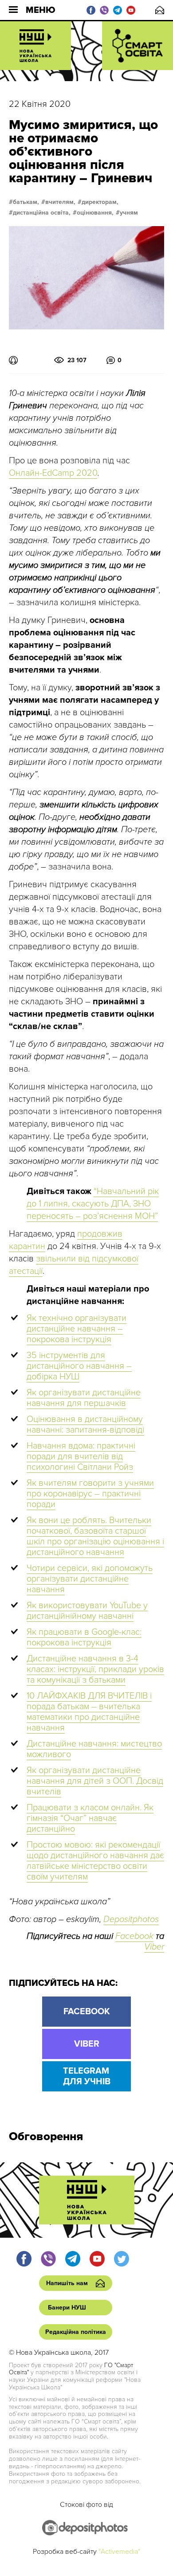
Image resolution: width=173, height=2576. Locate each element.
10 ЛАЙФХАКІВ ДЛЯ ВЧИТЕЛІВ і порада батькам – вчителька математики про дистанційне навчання (89, 1712)
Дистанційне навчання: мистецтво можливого (94, 1749)
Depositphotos (131, 1919)
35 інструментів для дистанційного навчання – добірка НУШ (79, 1366)
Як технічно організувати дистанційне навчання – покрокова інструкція (77, 1329)
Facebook (134, 1936)
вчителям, (60, 202)
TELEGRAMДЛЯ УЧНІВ (87, 2076)
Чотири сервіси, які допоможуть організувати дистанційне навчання (90, 1579)
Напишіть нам (160, 10)
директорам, (100, 202)
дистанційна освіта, (42, 213)
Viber (154, 1947)
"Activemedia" (119, 2552)
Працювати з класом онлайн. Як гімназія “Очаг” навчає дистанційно (90, 1818)
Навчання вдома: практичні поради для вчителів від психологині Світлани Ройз (81, 1456)
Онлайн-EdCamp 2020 (53, 473)
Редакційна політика (76, 2332)
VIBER (87, 2044)
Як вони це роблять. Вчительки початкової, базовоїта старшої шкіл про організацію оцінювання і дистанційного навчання (95, 1536)
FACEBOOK (87, 2012)
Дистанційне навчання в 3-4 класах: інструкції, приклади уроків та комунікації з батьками (95, 1669)
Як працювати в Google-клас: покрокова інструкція (84, 1637)
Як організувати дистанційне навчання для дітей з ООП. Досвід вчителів (95, 1781)
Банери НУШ (67, 2308)
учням (129, 213)
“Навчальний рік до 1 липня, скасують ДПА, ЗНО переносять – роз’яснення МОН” (93, 1204)
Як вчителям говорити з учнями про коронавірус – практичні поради (90, 1494)
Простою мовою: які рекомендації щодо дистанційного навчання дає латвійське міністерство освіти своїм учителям (95, 1861)
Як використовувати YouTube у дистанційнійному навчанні (87, 1611)
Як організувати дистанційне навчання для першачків (84, 1398)
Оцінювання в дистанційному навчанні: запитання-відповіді (85, 1425)
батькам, (26, 202)
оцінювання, (95, 213)
